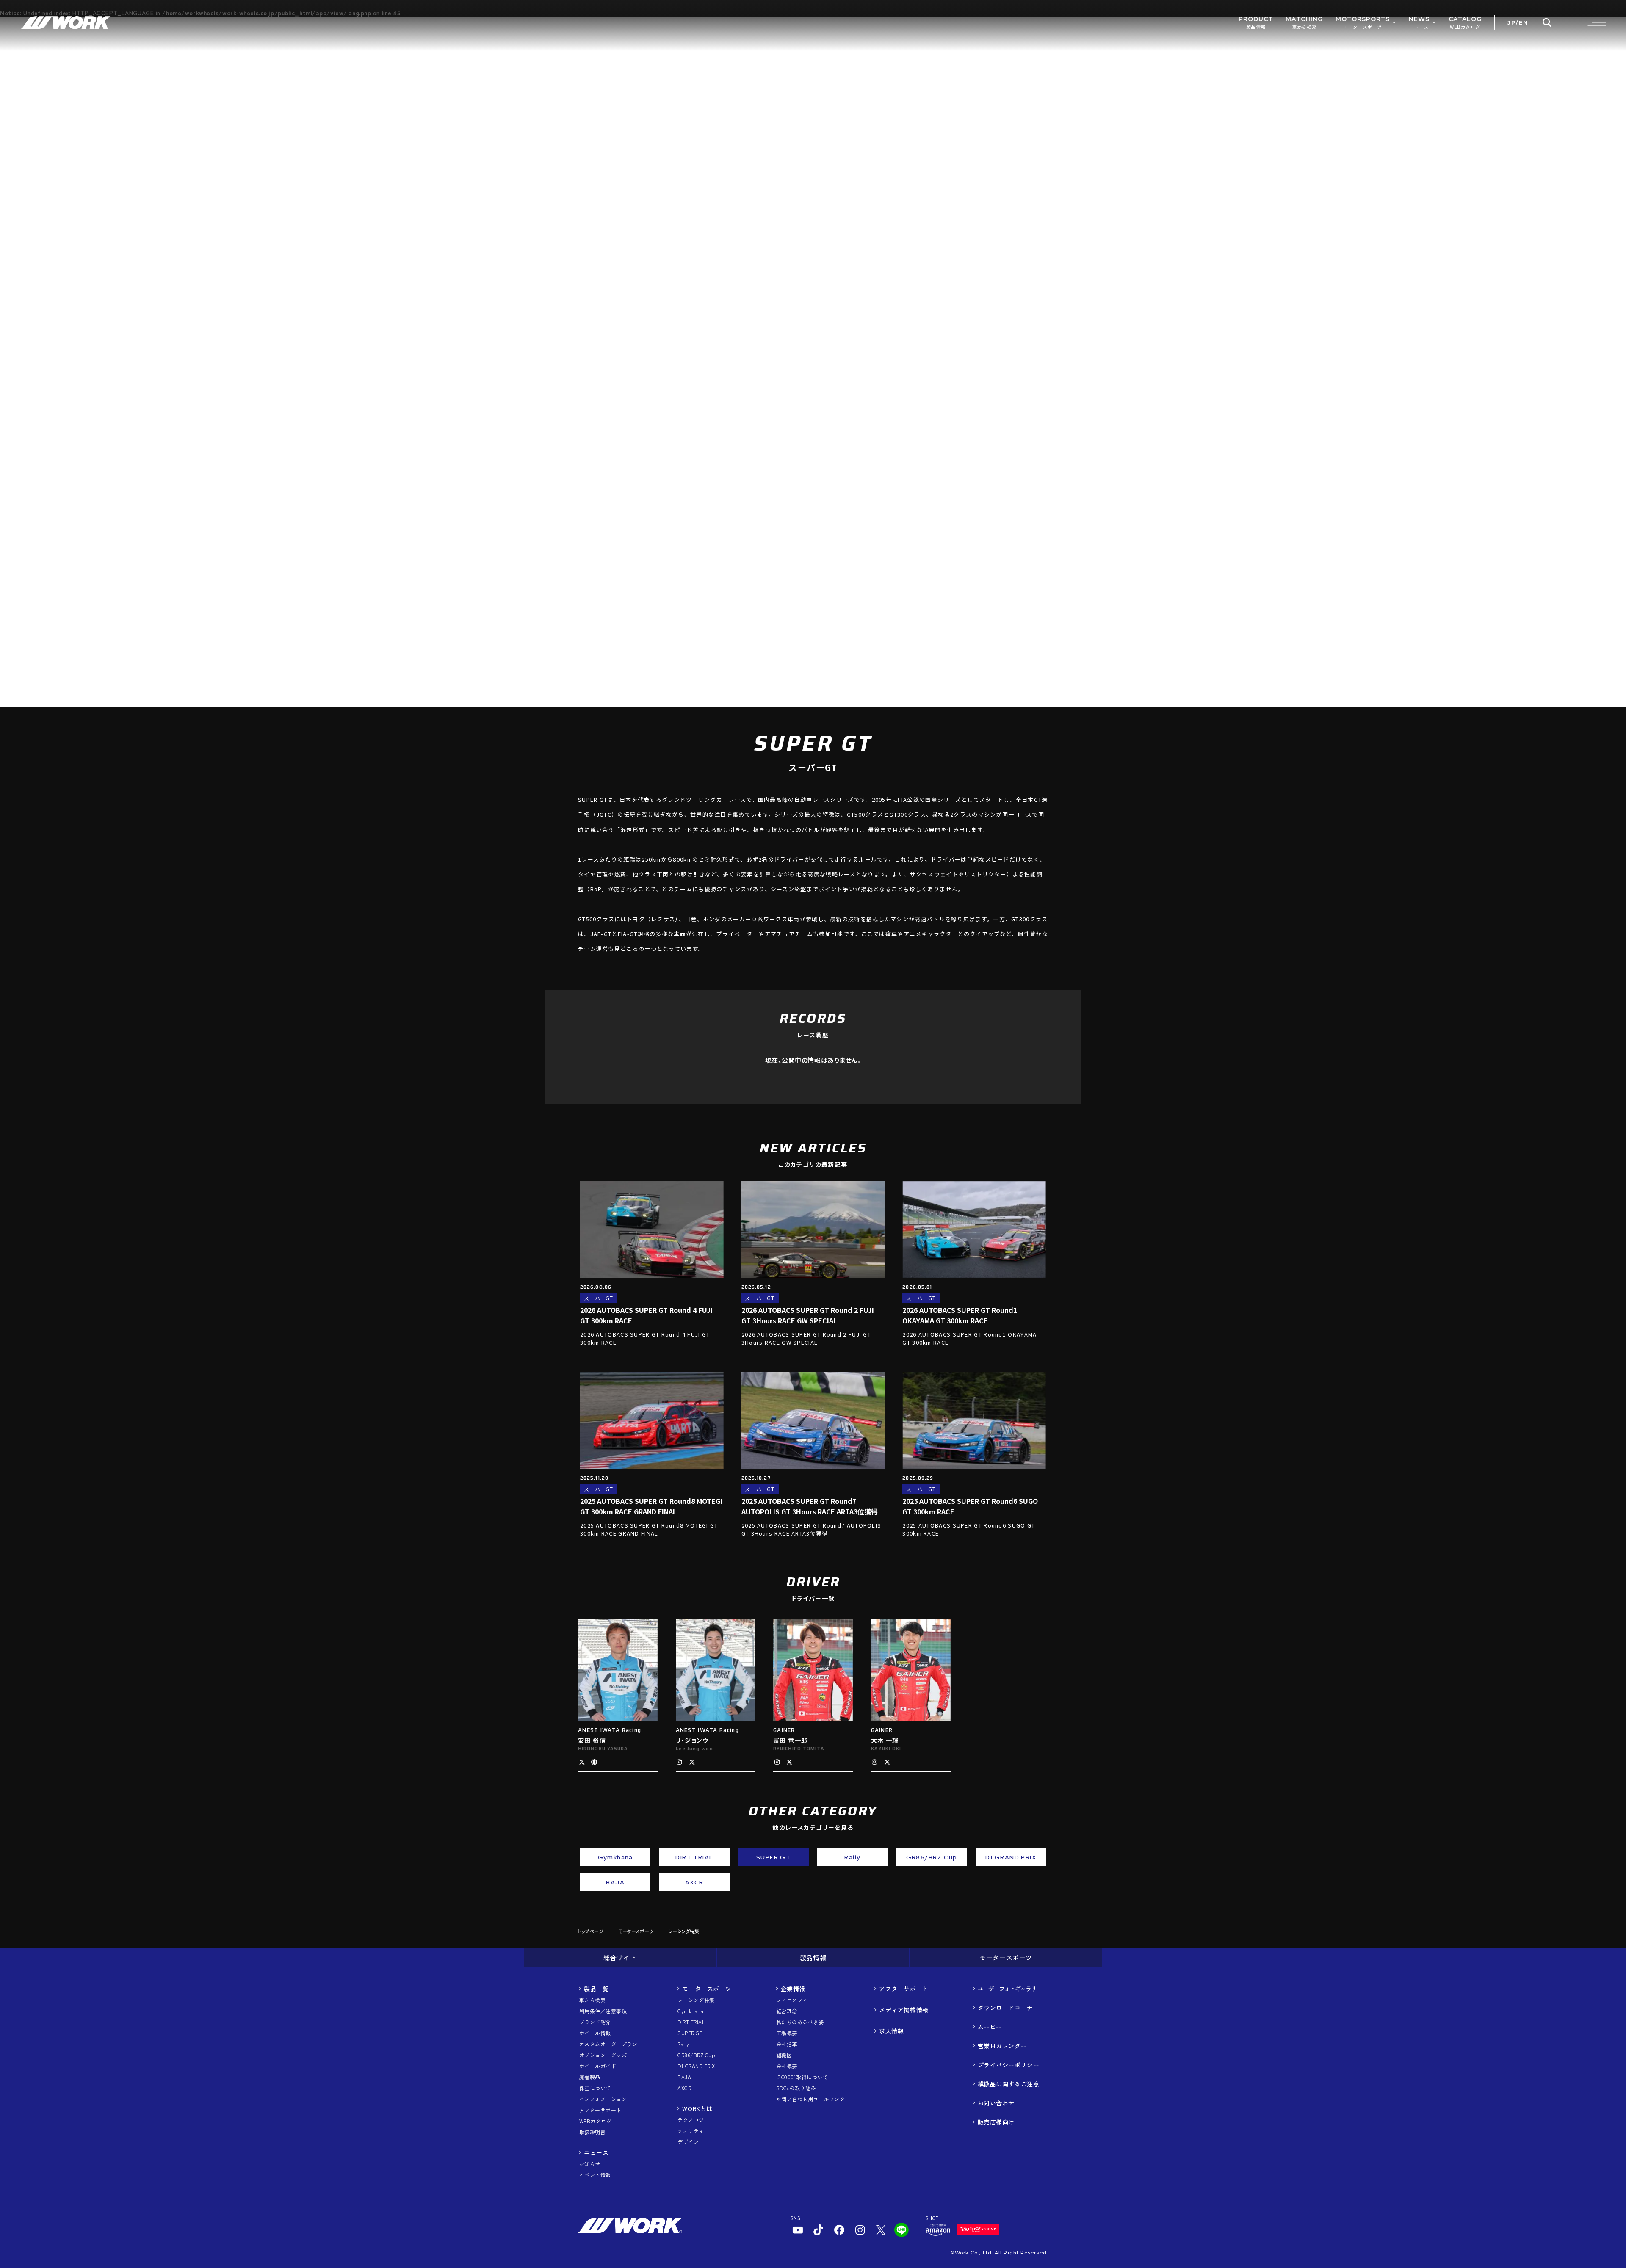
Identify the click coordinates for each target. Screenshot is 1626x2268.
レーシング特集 (696, 2000)
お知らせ (590, 2164)
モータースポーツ (636, 1931)
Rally (683, 2044)
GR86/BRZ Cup (696, 2055)
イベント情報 (595, 2175)
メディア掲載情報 (904, 2010)
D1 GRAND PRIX (696, 2066)
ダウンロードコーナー (1009, 2008)
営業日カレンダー (1002, 2046)
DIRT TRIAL (691, 2022)
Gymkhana (690, 2011)
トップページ (591, 1931)
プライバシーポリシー (1009, 2065)
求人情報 (891, 2031)
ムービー (990, 2027)
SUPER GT (690, 2033)
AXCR (684, 2088)
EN (1523, 23)
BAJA (684, 2077)
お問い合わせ (996, 2103)
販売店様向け (996, 2122)
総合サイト (620, 1957)
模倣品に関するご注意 (1009, 2084)
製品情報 (813, 1957)
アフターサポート (904, 1989)
